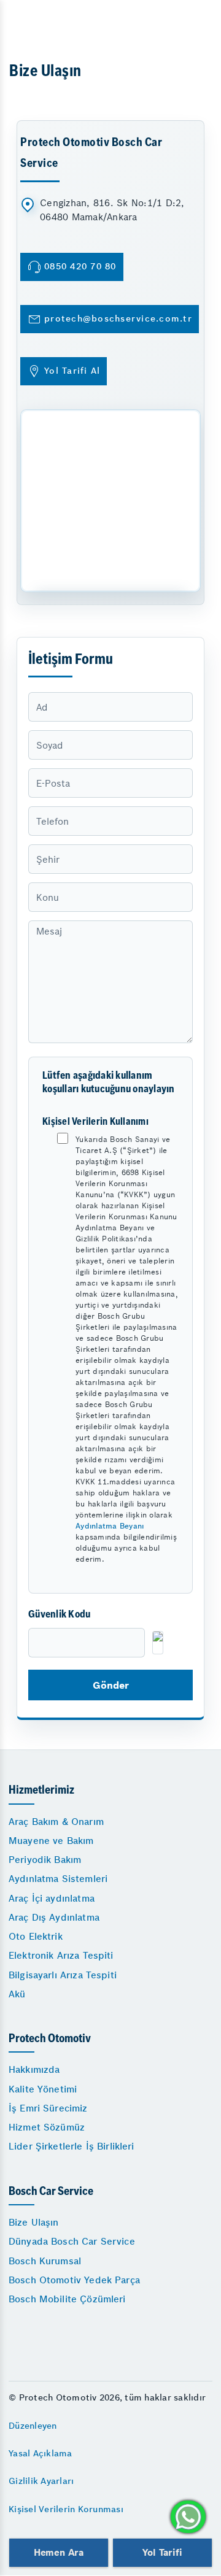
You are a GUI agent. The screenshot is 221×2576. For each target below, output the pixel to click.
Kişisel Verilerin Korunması (66, 2509)
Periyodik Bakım (45, 1860)
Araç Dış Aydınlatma (54, 1917)
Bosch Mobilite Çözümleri (67, 2299)
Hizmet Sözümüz (47, 2127)
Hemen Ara (59, 2552)
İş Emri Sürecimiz (48, 2108)
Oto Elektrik (36, 1936)
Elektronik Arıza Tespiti (61, 1955)
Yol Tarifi (162, 2552)
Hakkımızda (34, 2069)
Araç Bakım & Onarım (56, 1822)
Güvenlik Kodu (59, 1615)
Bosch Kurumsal (45, 2261)
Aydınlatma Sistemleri (58, 1879)
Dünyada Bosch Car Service (72, 2241)
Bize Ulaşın (34, 2222)
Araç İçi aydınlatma (52, 1898)
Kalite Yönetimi (43, 2089)
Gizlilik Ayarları (41, 2481)
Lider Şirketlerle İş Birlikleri (72, 2146)
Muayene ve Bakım (51, 1841)
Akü (17, 1994)
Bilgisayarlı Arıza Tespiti (63, 1975)
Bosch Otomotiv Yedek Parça (74, 2280)
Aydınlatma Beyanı (110, 1526)
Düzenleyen (33, 2426)
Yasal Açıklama (41, 2453)
